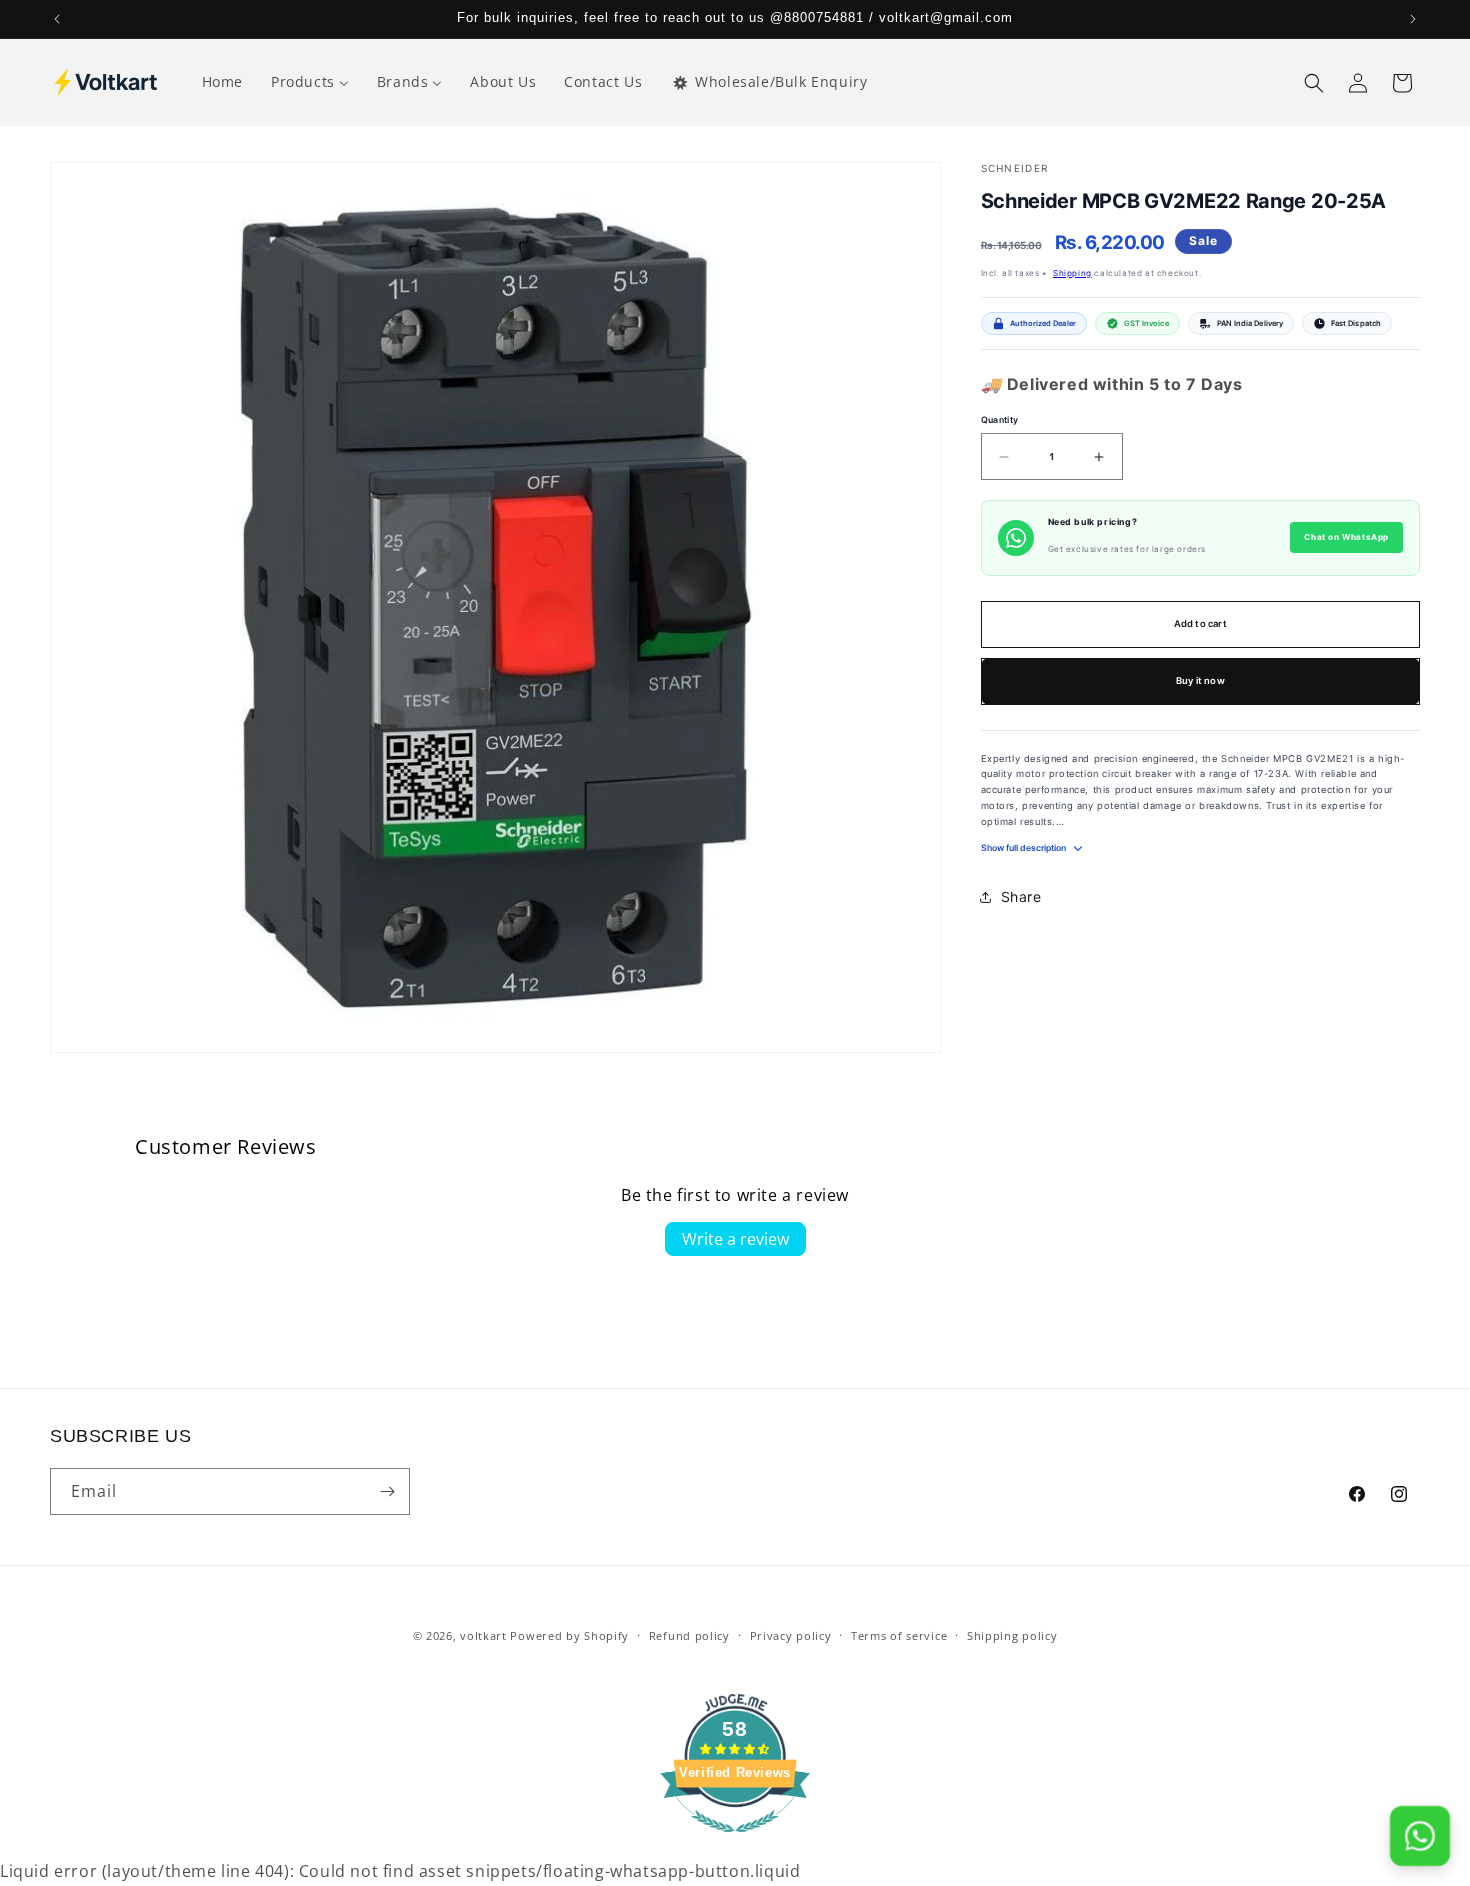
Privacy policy (791, 1635)
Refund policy (689, 1635)
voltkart (483, 1635)
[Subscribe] (387, 1491)
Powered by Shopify (569, 1635)
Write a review (735, 1239)
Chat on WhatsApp (1346, 538)
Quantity (1000, 420)
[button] (1314, 83)
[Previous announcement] (57, 19)
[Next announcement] (1413, 19)
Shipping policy (1012, 1635)
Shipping (1072, 273)
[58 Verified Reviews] (735, 1842)
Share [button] (1021, 897)
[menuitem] (222, 82)
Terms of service (899, 1635)
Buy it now (1200, 681)
